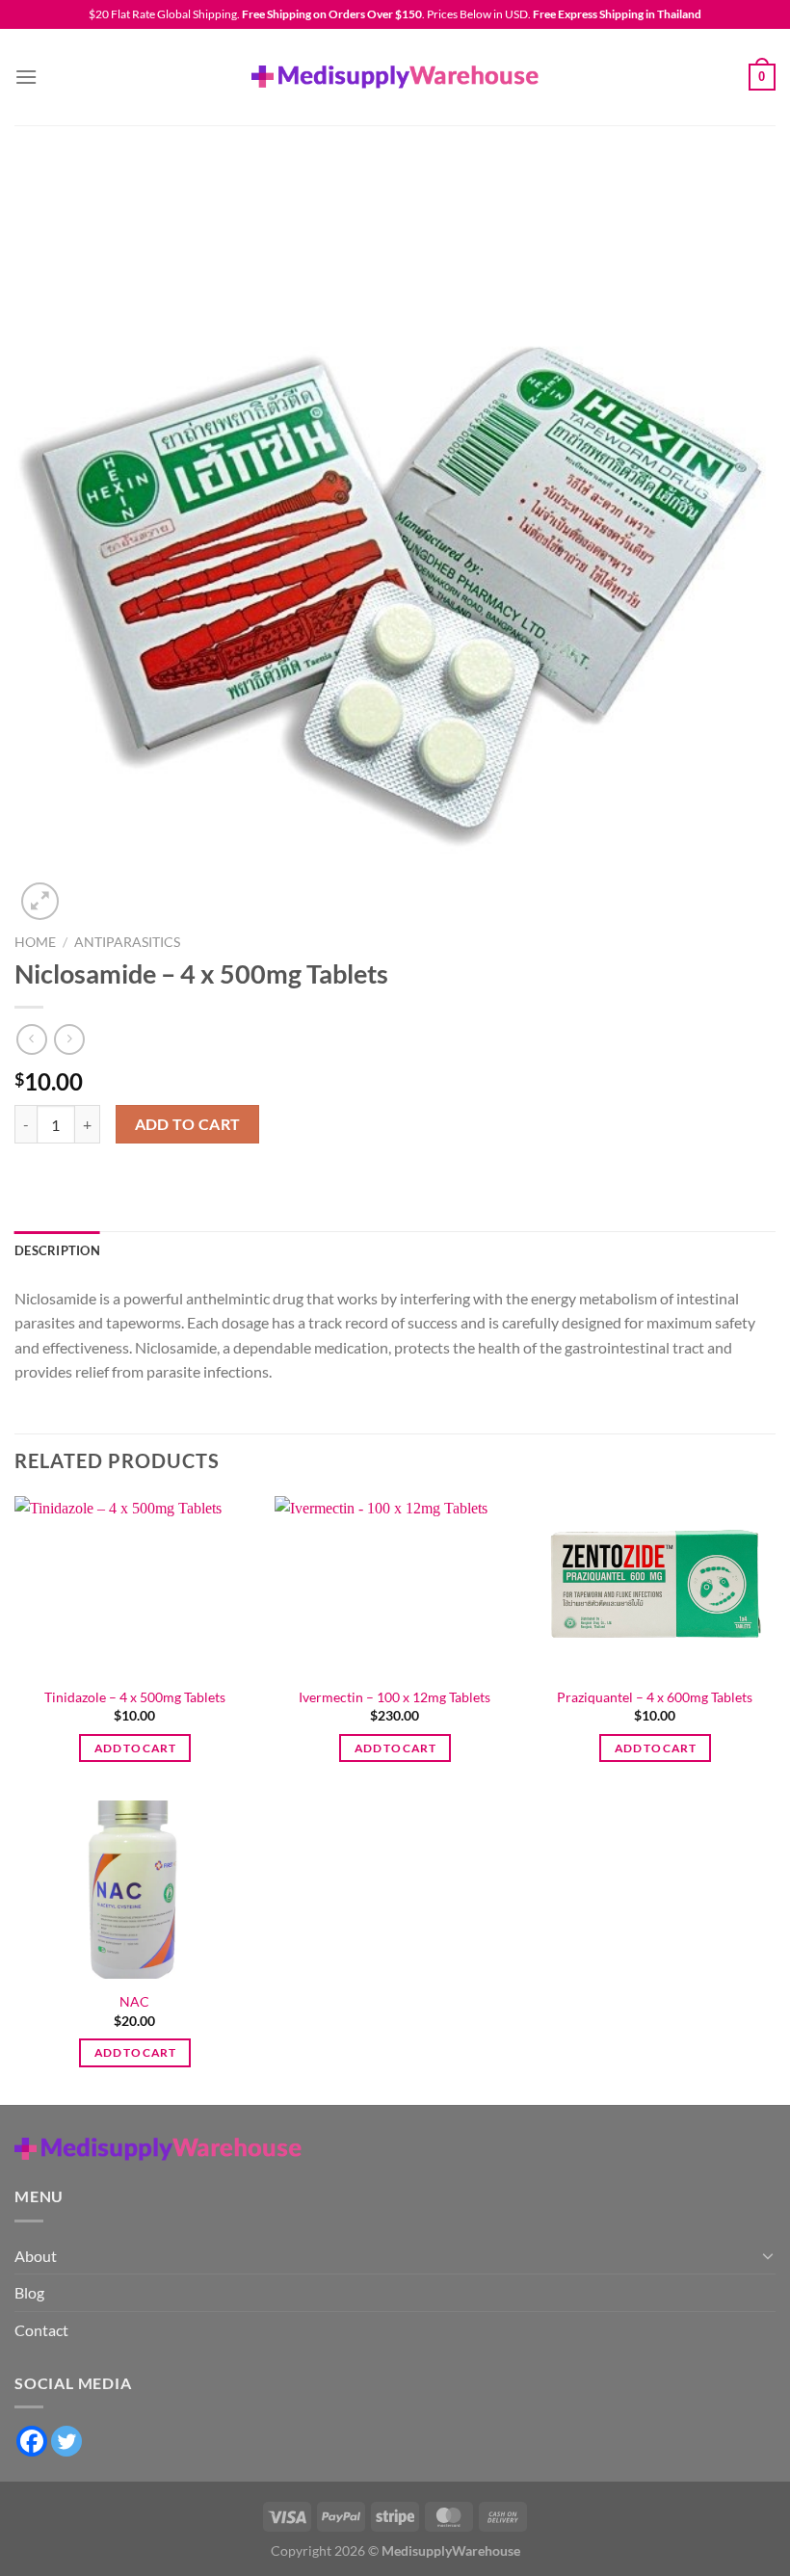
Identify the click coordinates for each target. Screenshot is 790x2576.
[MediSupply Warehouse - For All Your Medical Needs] (395, 77)
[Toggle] (768, 2255)
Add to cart (188, 1124)
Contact (41, 2330)
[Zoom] (40, 901)
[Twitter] (66, 2441)
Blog (29, 2292)
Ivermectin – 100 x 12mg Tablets (395, 1697)
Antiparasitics (127, 942)
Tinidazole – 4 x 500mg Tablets (135, 1697)
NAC (134, 2001)
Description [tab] (57, 1250)
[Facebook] (32, 2441)
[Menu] (26, 77)
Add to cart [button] (135, 1748)
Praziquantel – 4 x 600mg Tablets (655, 1697)
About (36, 2256)
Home (35, 942)
